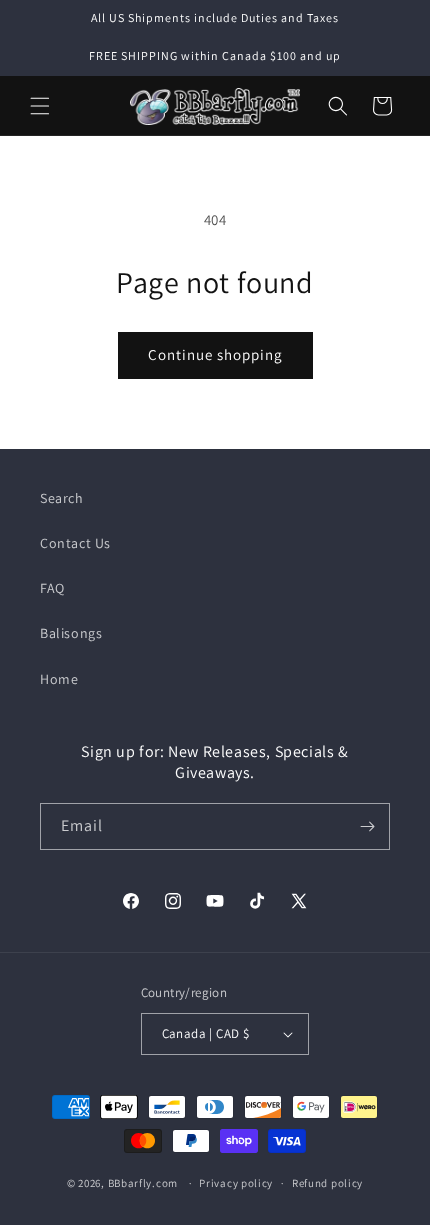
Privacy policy (236, 1183)
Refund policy (327, 1183)
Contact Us (75, 543)
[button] (40, 106)
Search (62, 498)
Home (59, 679)
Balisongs (71, 633)
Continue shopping (215, 354)
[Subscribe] (367, 826)
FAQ (52, 588)
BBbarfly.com (143, 1183)
